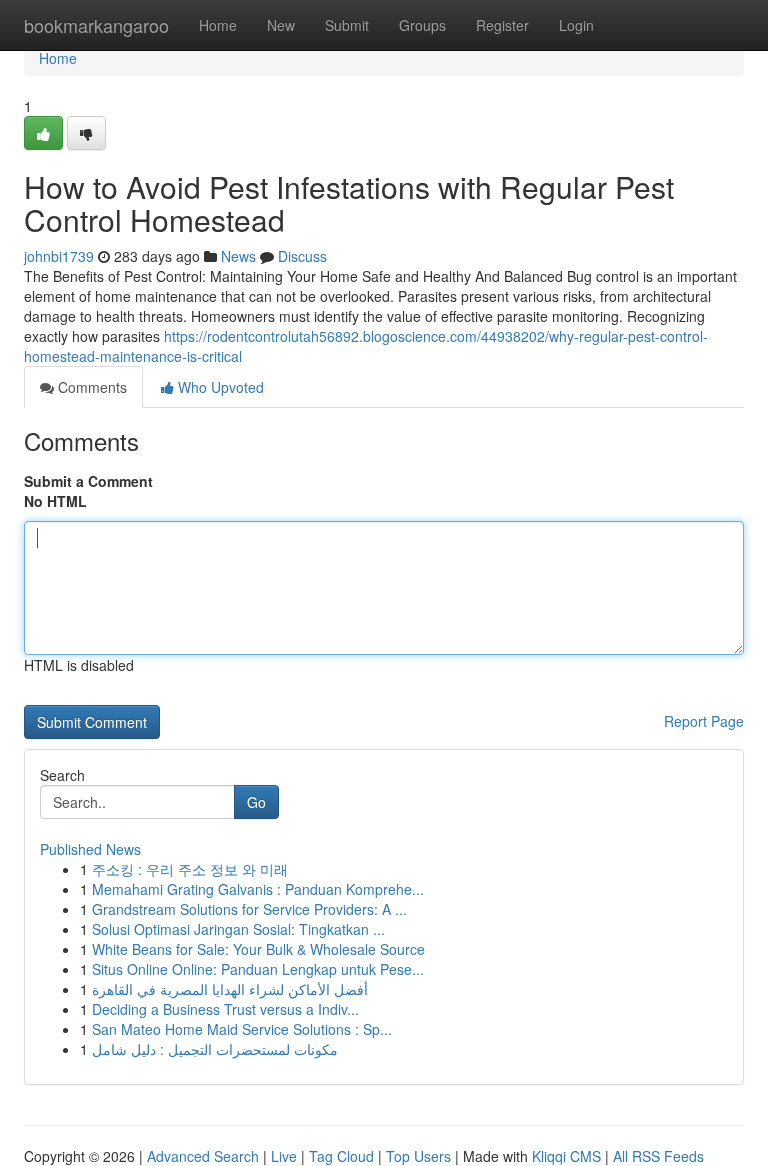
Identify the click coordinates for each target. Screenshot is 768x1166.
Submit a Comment (88, 481)
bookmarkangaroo (96, 25)
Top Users (418, 1156)
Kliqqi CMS (566, 1156)
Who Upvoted (219, 387)
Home (218, 25)
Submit (347, 25)
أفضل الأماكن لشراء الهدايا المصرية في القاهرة (230, 989)
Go (256, 802)
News (238, 256)
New (281, 25)
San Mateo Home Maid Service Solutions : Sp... (242, 1029)
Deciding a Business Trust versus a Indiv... (225, 1009)
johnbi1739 (59, 256)
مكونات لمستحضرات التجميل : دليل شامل (215, 1049)
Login (576, 25)
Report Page (704, 721)
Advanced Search (203, 1156)
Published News (90, 849)
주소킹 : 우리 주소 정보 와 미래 (190, 869)
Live (284, 1156)
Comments (90, 387)
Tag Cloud (341, 1156)
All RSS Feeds (658, 1156)
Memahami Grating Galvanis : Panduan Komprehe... (258, 889)
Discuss (302, 256)
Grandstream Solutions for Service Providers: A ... (249, 909)
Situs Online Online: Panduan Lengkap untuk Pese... (258, 969)
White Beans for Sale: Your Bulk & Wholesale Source (258, 949)
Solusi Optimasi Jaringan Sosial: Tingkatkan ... (238, 929)
